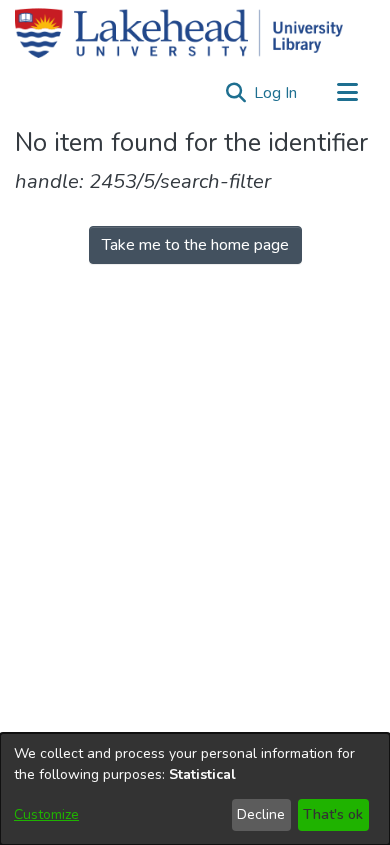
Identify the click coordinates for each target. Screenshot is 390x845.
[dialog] (195, 789)
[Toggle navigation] (347, 93)
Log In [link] (276, 93)
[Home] (179, 33)
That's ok (333, 814)
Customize (46, 814)
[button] (235, 93)
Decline (261, 814)
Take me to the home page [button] (195, 245)
